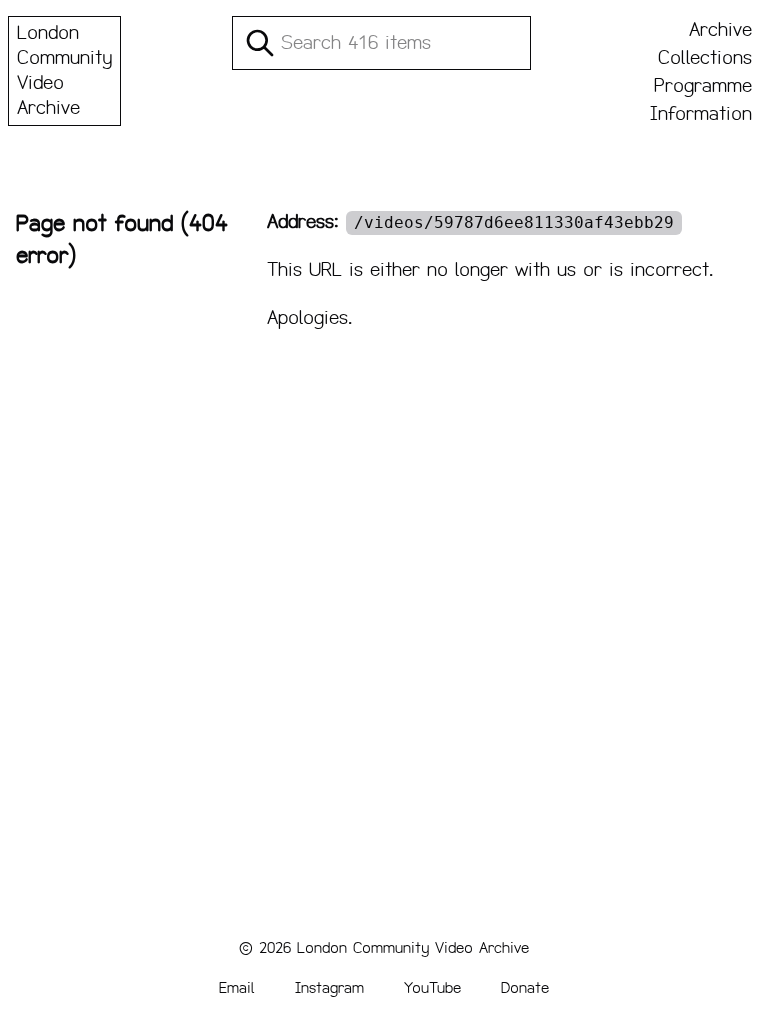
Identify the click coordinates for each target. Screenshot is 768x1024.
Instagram (329, 987)
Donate (525, 987)
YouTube (432, 987)
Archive (720, 30)
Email (237, 987)
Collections (705, 58)
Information (701, 114)
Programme (703, 86)
